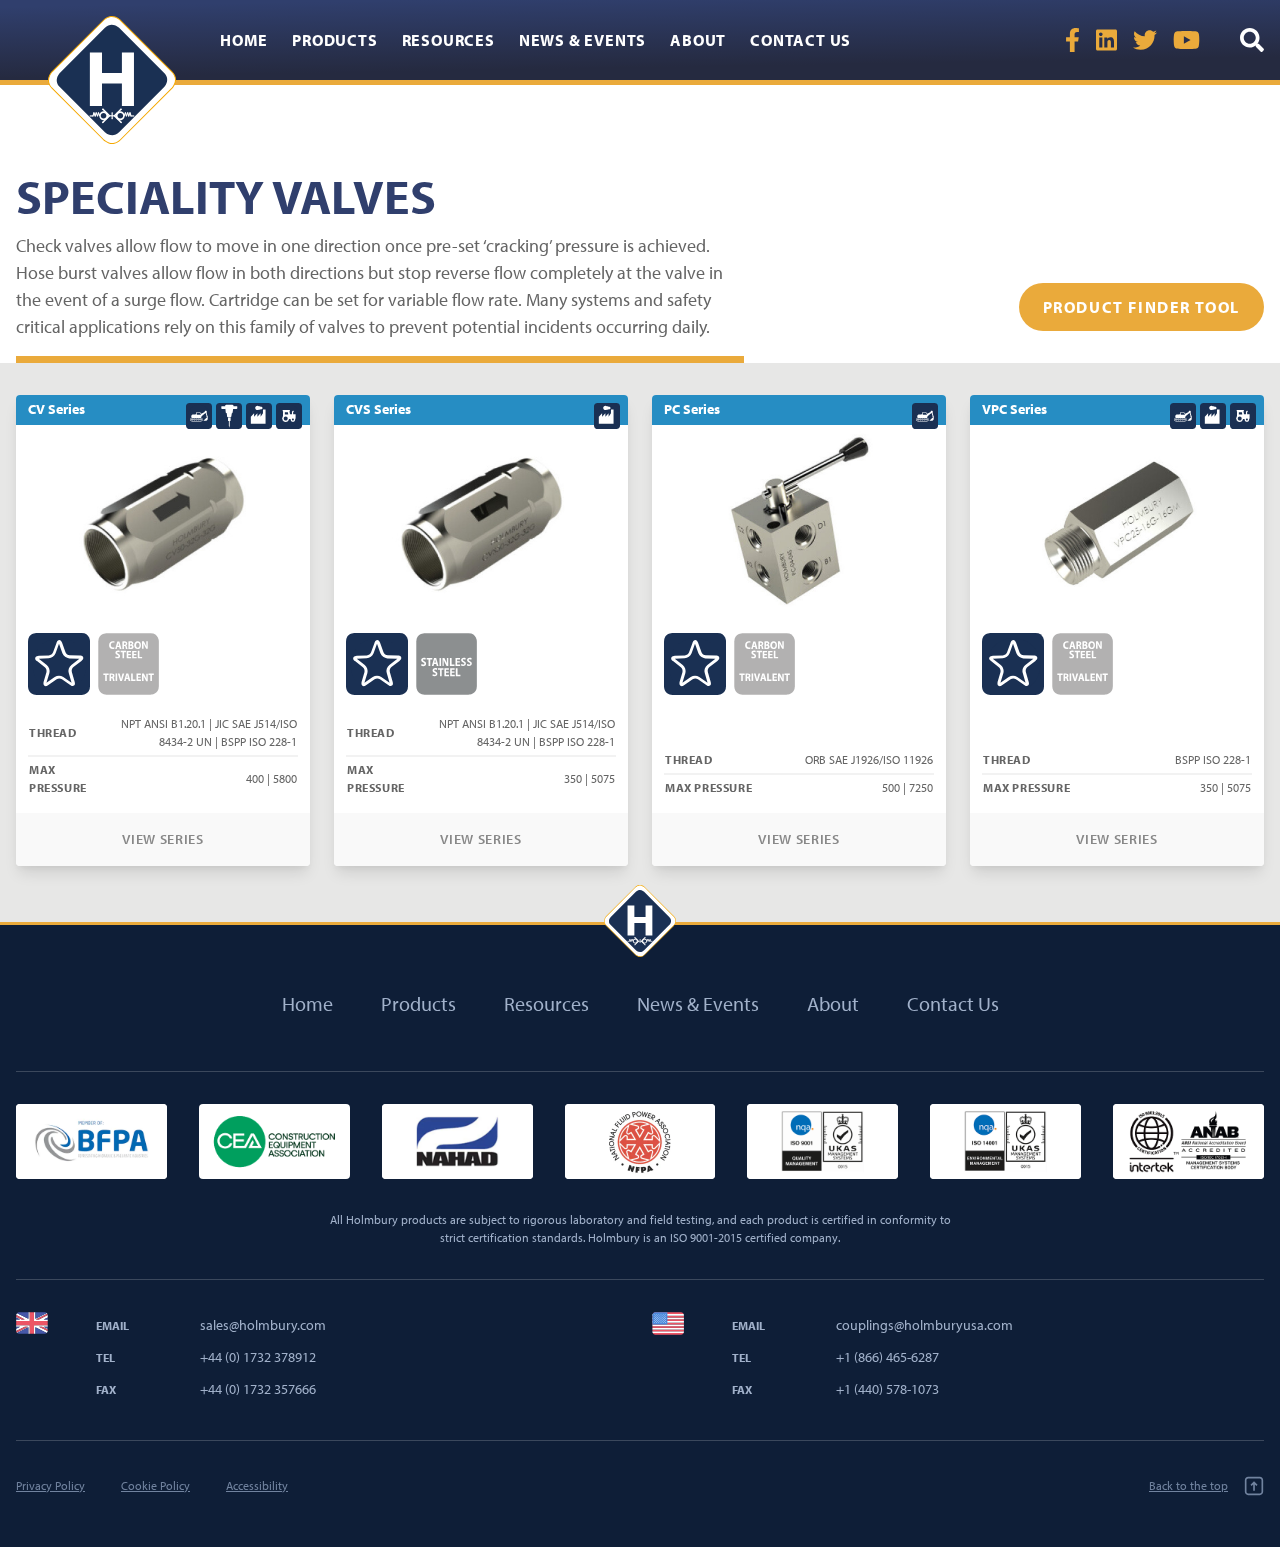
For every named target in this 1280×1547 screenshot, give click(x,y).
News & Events (582, 40)
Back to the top (1188, 1485)
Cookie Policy (155, 1485)
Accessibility (257, 1485)
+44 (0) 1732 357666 (258, 1389)
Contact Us (800, 40)
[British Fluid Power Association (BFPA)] (91, 1141)
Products (334, 40)
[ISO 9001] (822, 1141)
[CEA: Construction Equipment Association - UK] (274, 1141)
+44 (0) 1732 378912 (258, 1357)
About (698, 40)
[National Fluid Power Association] (640, 1141)
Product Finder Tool (1141, 307)
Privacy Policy (50, 1485)
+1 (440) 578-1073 (887, 1389)
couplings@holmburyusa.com (924, 1325)
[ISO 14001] (1005, 1141)
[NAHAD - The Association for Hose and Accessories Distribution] (457, 1141)
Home (244, 40)
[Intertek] (1188, 1141)
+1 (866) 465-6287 (887, 1357)
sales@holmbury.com (263, 1325)
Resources (448, 40)
